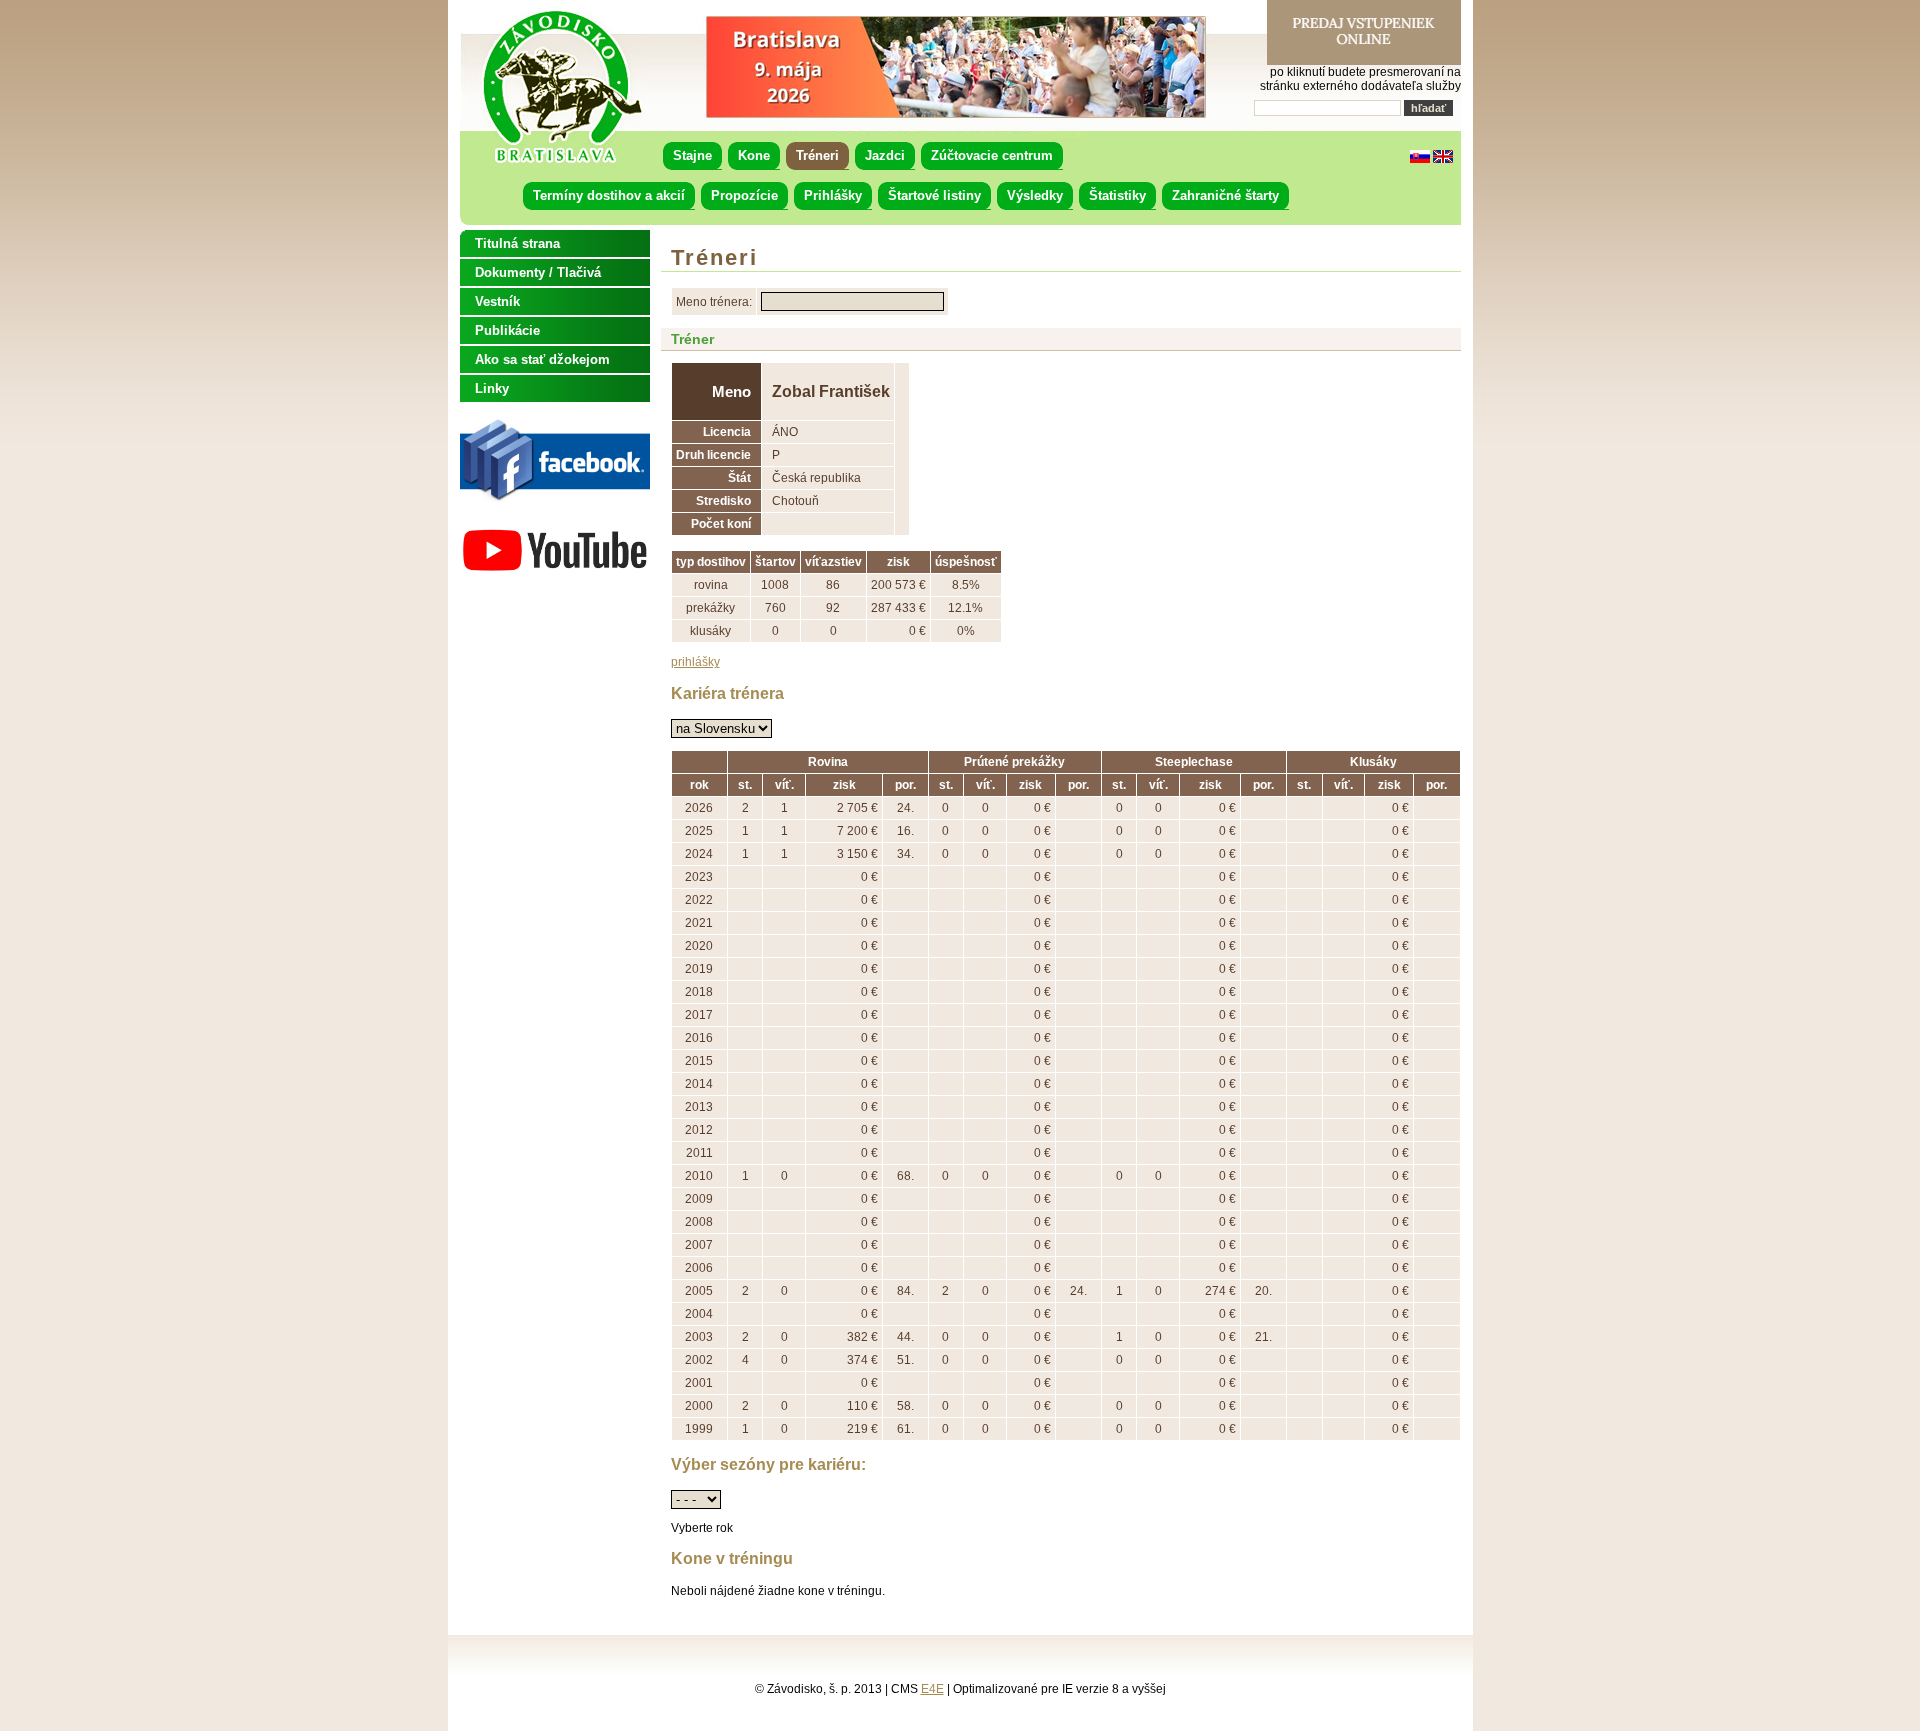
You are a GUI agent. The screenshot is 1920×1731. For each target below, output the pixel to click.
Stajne (692, 155)
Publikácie (507, 330)
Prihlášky (833, 195)
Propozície (744, 195)
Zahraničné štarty (1225, 195)
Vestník (497, 301)
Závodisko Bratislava (561, 87)
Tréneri (817, 155)
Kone (754, 155)
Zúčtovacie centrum (992, 155)
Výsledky (1035, 195)
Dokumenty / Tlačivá (538, 272)
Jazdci (885, 155)
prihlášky (695, 662)
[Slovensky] (1420, 159)
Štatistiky (1117, 195)
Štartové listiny (934, 195)
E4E (932, 1689)
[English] (1443, 159)
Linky (492, 388)
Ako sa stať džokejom (542, 359)
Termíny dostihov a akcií (609, 195)
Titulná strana (517, 243)
